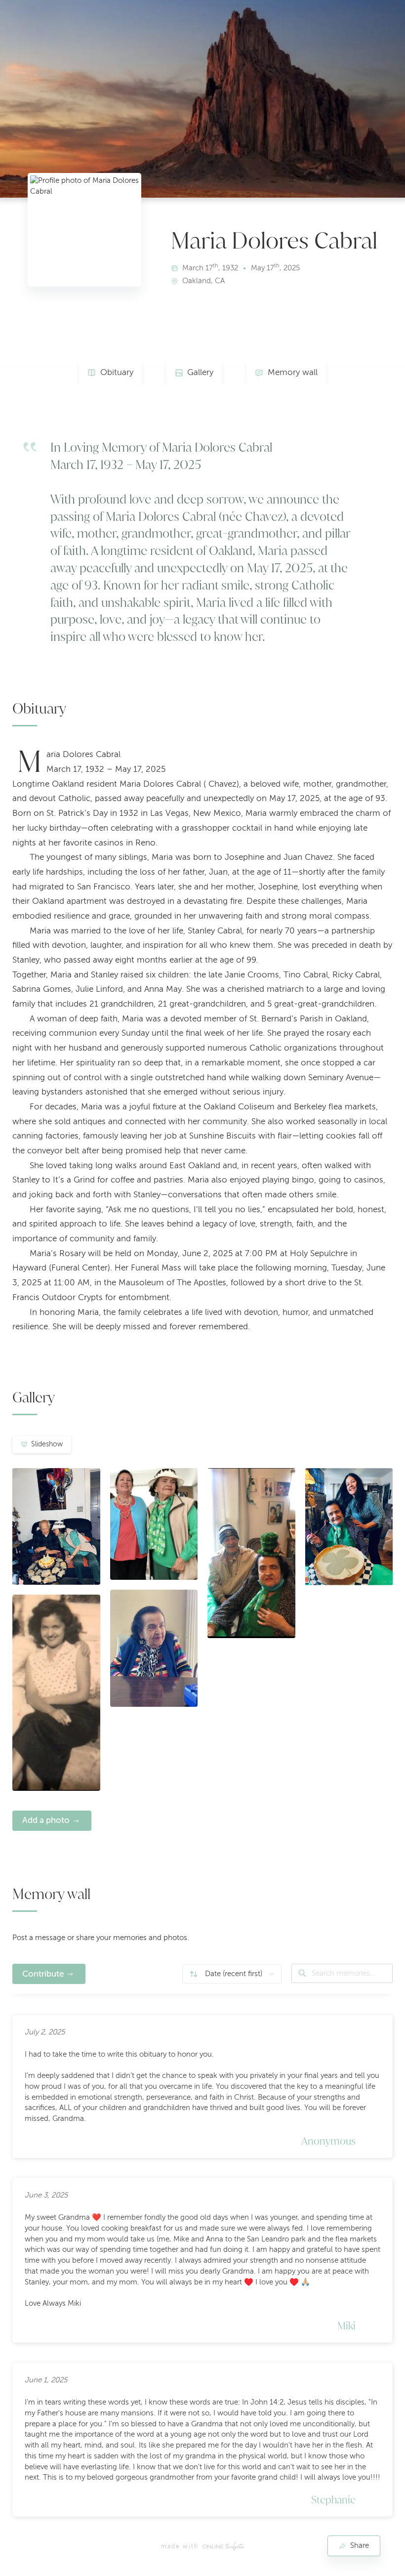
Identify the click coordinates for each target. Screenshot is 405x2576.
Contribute (43, 1974)
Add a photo (46, 1820)
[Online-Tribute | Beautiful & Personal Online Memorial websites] (223, 2546)
